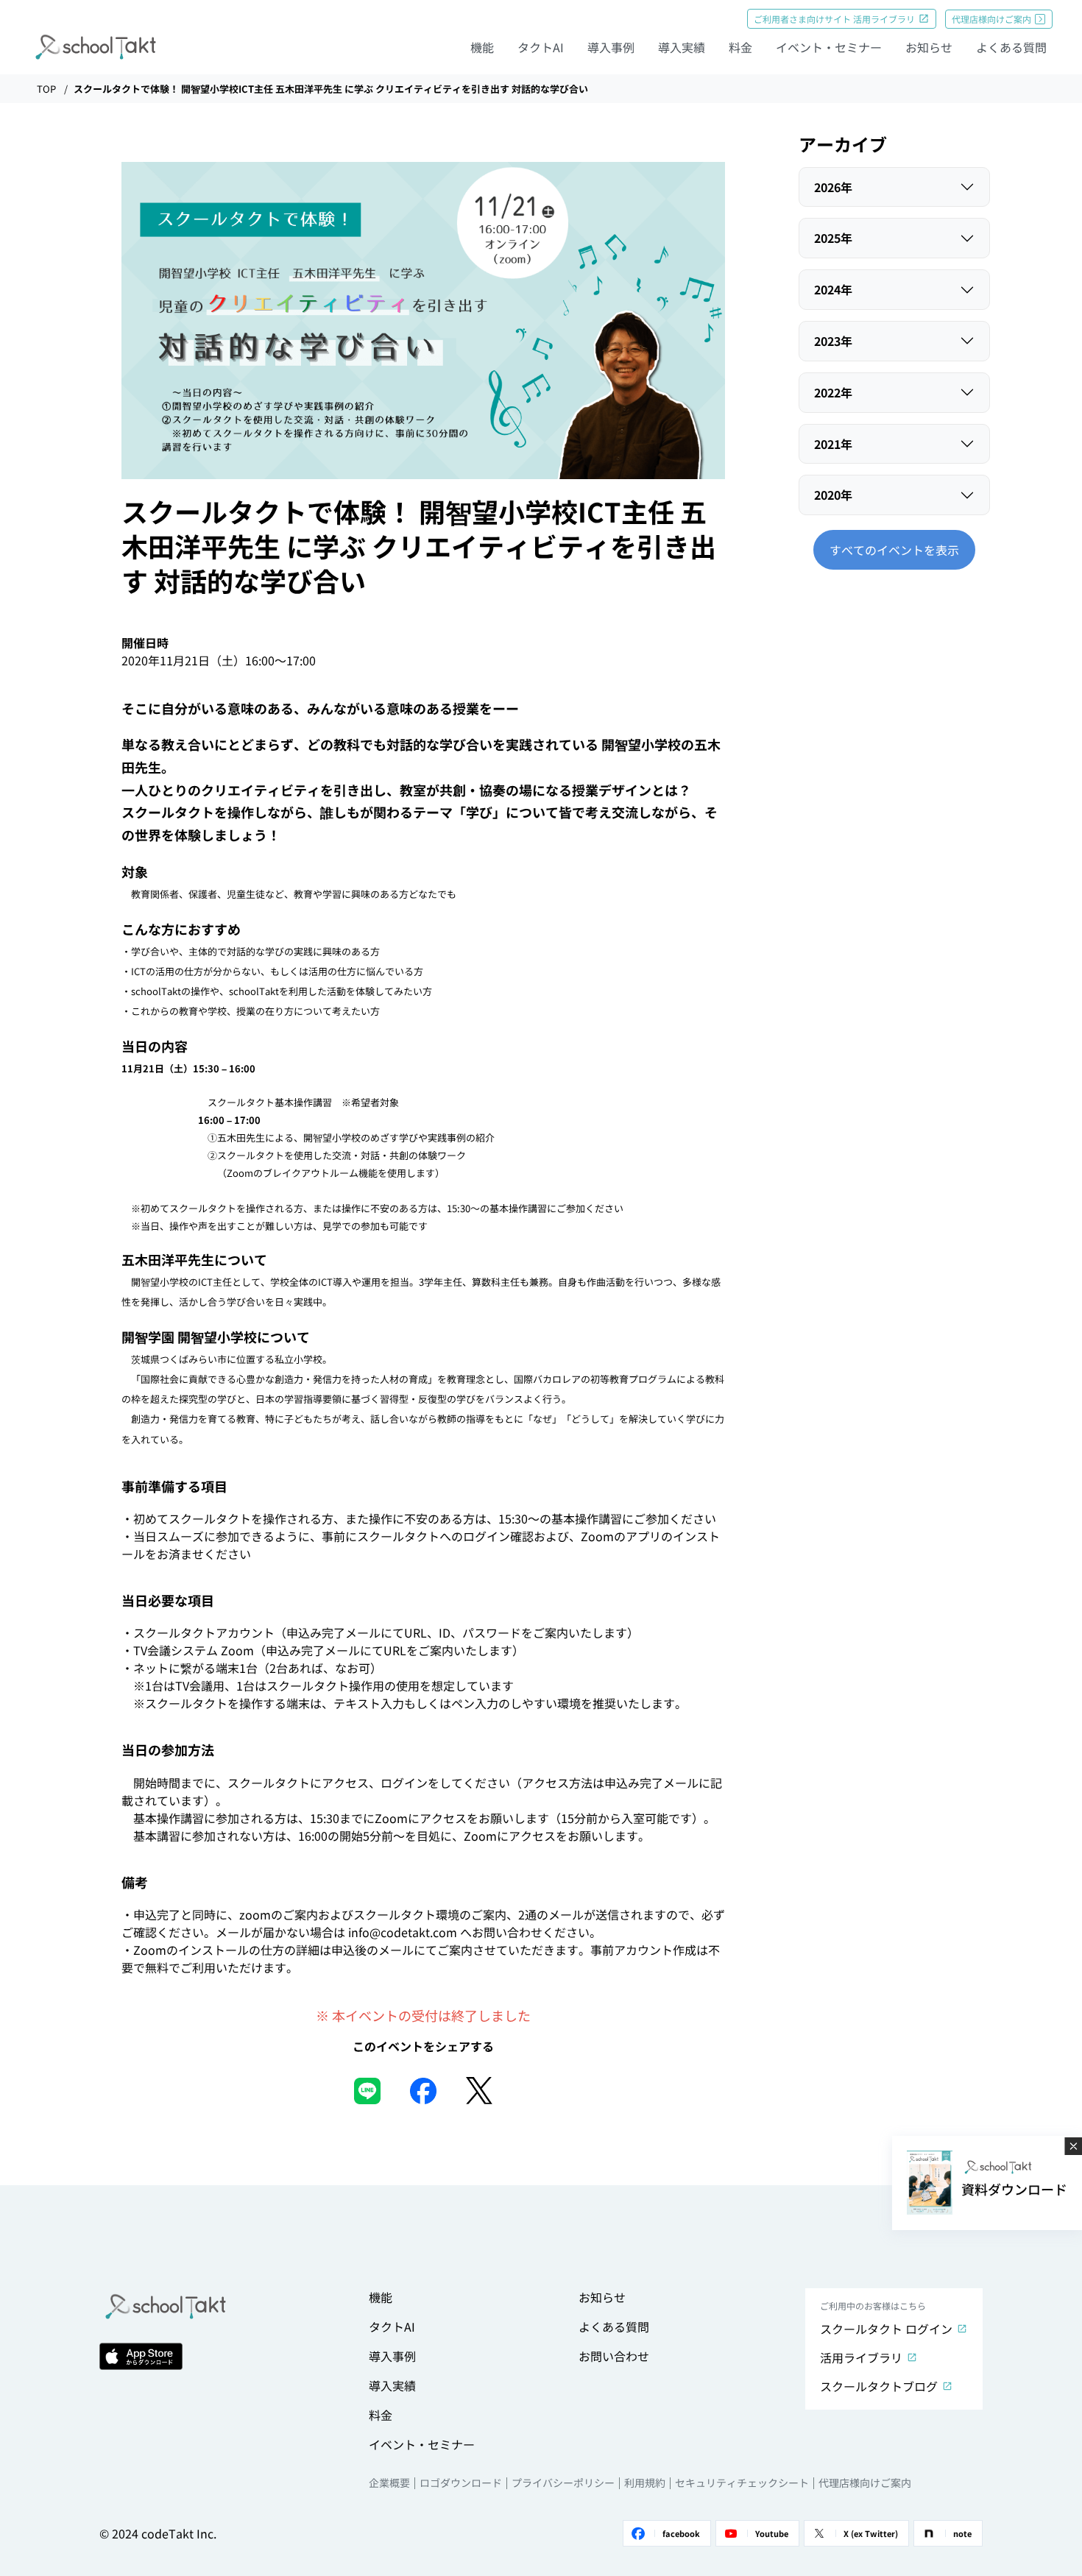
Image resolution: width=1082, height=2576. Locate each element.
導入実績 (682, 47)
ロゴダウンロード (461, 2483)
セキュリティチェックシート (742, 2483)
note (962, 2533)
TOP (46, 89)
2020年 (833, 495)
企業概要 (389, 2483)
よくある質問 (1011, 47)
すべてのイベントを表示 (894, 550)
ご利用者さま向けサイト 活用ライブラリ (834, 19)
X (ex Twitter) (871, 2533)
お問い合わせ (614, 2356)
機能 (482, 47)
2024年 (833, 289)
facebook (681, 2533)
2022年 (833, 392)
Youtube (772, 2533)
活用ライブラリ (861, 2357)
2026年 (833, 187)
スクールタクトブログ (879, 2386)
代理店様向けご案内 (991, 19)
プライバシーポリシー (563, 2483)
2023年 (833, 341)
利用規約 (645, 2483)
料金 (740, 47)
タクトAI (541, 47)
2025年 (833, 238)
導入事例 (611, 47)
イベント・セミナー (829, 47)
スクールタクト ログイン (886, 2329)
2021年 (833, 444)
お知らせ (929, 47)
